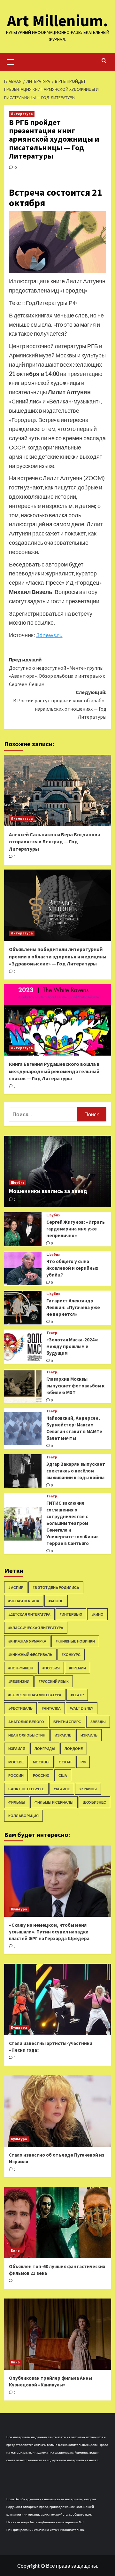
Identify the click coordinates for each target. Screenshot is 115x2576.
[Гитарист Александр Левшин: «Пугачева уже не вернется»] (23, 1308)
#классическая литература (36, 1628)
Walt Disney (82, 1708)
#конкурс (71, 1655)
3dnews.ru (49, 635)
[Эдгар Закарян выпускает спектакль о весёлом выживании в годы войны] (23, 1471)
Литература (22, 114)
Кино (15, 2251)
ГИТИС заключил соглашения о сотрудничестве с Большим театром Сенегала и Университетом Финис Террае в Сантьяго (72, 1523)
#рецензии (19, 1681)
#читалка (51, 1708)
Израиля (17, 1749)
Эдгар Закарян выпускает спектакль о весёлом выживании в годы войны (76, 1471)
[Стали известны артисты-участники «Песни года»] (58, 1999)
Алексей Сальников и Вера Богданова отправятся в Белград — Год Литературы (55, 842)
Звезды (98, 1722)
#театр (77, 1695)
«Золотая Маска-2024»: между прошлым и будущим (72, 1346)
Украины (88, 1789)
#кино (97, 1614)
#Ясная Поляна (24, 1601)
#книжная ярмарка (27, 1641)
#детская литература (29, 1614)
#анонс (56, 1601)
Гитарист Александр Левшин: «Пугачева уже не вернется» (73, 1307)
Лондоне (74, 1749)
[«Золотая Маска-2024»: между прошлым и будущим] (23, 1347)
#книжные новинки (75, 1641)
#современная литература (35, 1695)
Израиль (89, 1735)
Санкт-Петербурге (26, 1789)
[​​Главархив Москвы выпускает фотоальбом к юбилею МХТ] (23, 1386)
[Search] (104, 61)
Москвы (41, 1762)
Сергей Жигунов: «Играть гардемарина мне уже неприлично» (76, 1229)
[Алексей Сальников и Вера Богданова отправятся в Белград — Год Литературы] (58, 790)
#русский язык (54, 1681)
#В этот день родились (56, 1587)
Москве (16, 1762)
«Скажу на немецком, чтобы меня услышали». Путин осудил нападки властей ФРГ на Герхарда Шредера (49, 1932)
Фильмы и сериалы (54, 1802)
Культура (19, 1909)
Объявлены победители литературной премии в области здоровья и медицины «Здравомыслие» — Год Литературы (58, 956)
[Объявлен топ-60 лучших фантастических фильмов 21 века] (58, 2223)
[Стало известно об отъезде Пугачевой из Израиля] (58, 2111)
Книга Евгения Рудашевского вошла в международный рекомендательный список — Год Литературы (54, 1071)
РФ (83, 1762)
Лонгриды (45, 1749)
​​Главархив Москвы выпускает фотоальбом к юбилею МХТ (75, 1386)
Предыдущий (57, 672)
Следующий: (60, 704)
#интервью (71, 1614)
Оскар (65, 1762)
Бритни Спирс (67, 1722)
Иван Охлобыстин (27, 1735)
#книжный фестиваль (30, 1655)
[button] (11, 61)
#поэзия (51, 1668)
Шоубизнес (94, 1802)
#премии (77, 1668)
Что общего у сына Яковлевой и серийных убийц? (72, 1268)
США (63, 1775)
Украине (62, 1789)
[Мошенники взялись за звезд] (58, 1171)
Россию (41, 1775)
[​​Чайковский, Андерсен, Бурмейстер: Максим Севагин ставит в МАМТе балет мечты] (23, 1429)
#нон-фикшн (21, 1668)
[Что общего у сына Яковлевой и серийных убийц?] (23, 1268)
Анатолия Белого (26, 1722)
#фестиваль (20, 1708)
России (16, 1775)
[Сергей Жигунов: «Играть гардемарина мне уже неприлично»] (23, 1229)
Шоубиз (18, 1183)
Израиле (63, 1735)
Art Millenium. (57, 21)
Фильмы (17, 1802)
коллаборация (23, 1816)
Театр (52, 1333)
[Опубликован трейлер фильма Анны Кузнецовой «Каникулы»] (58, 2334)
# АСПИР (16, 1587)
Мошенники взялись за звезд (48, 1191)
